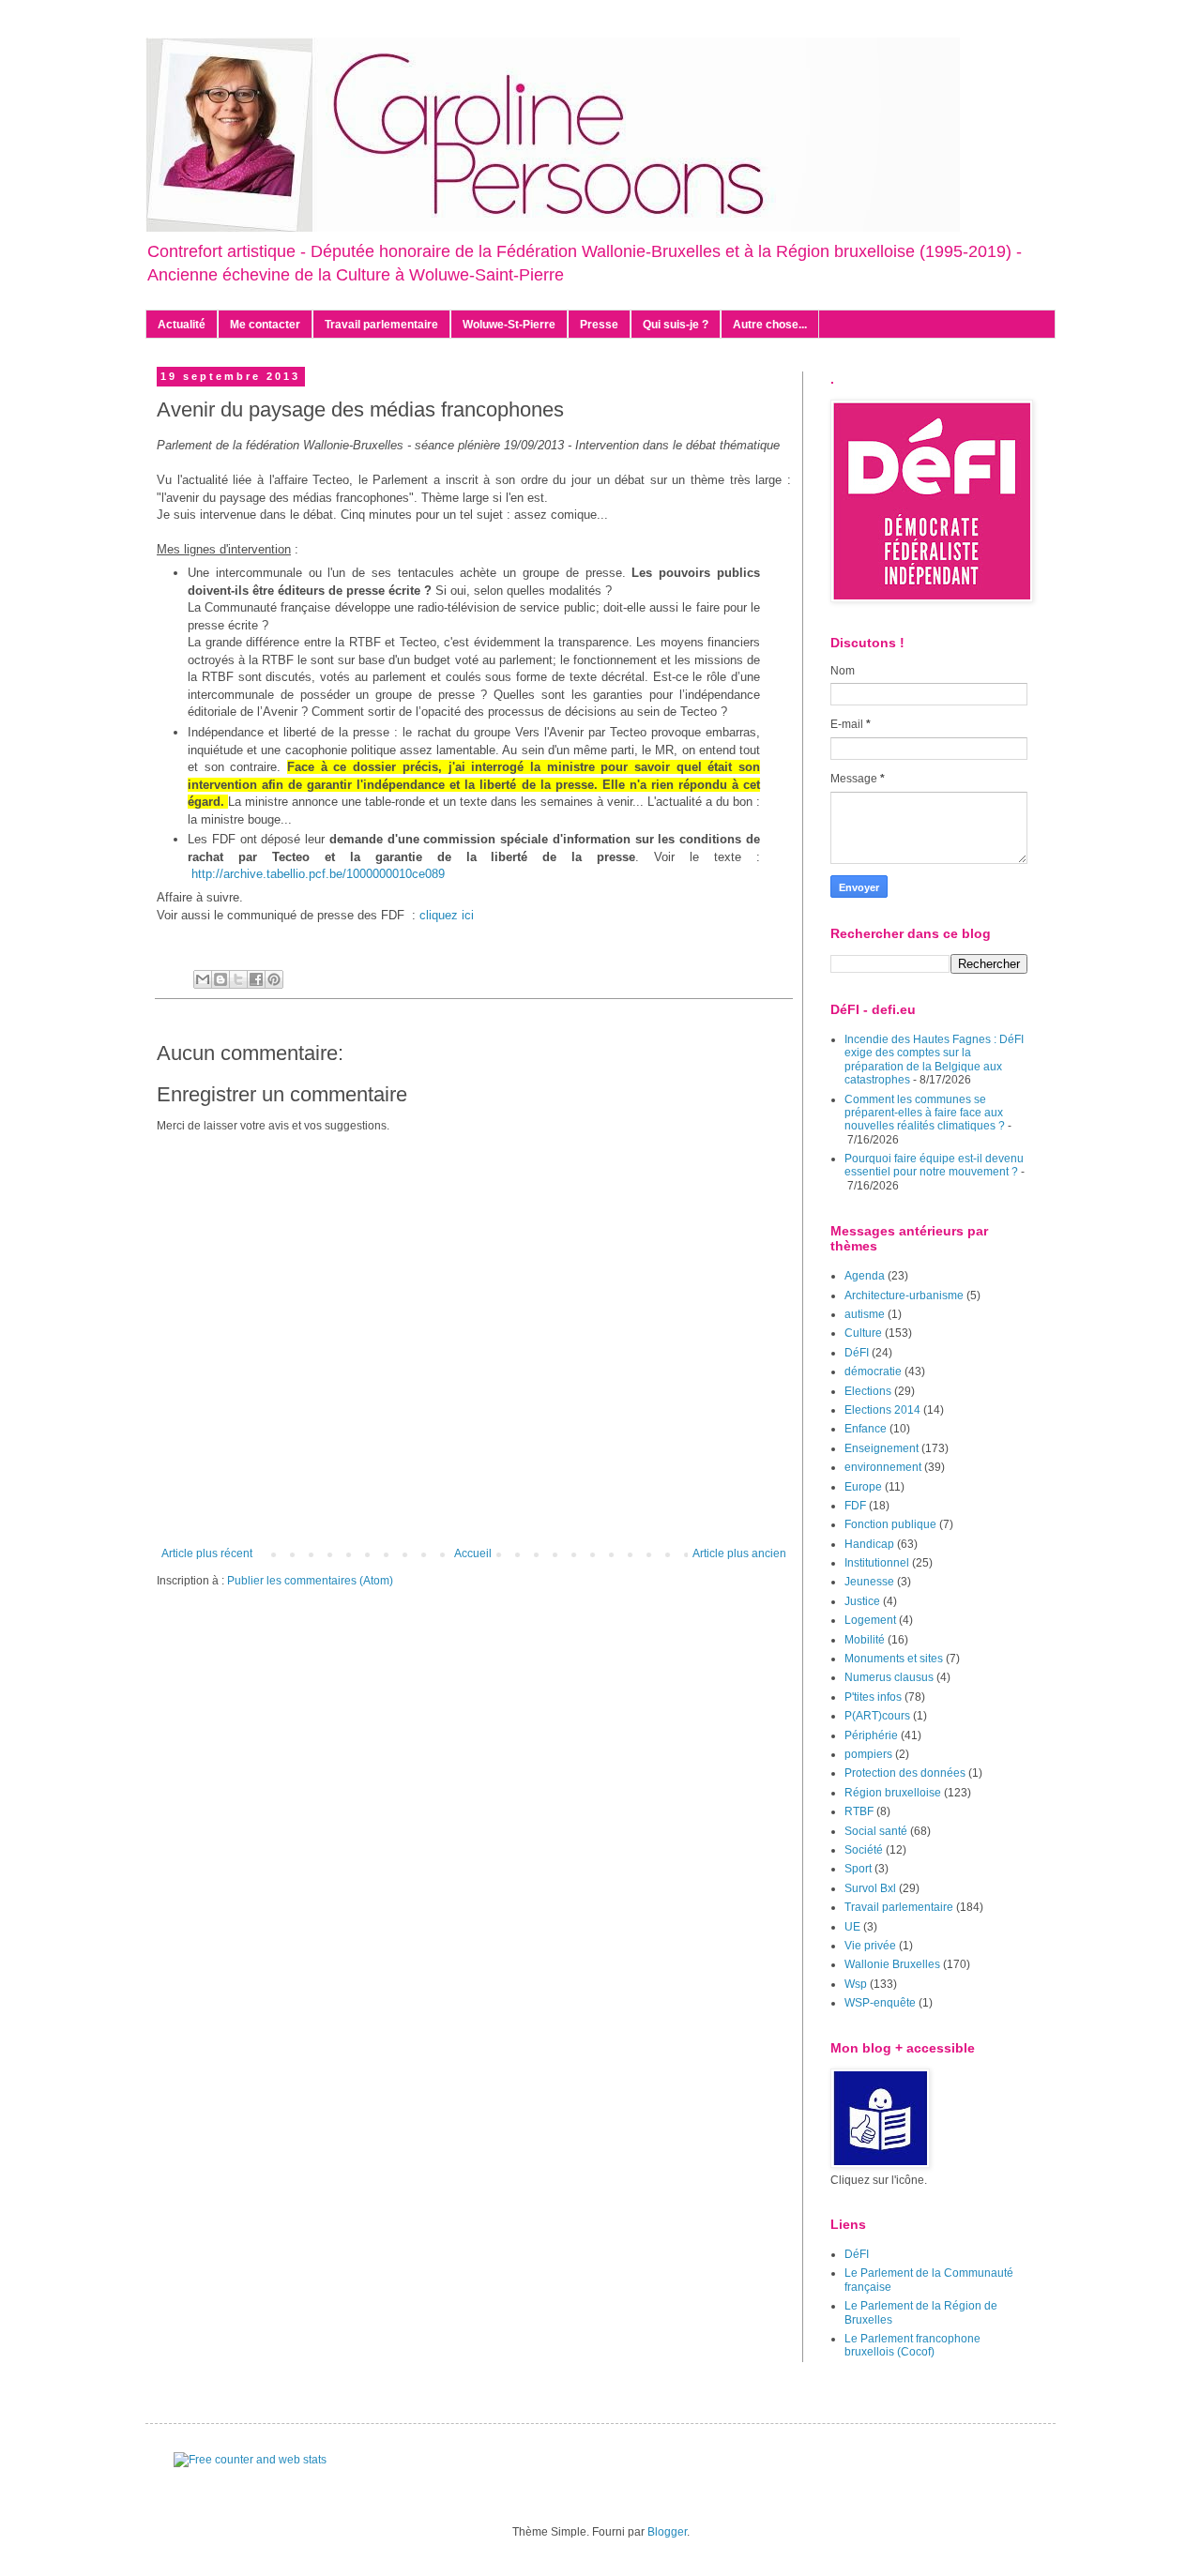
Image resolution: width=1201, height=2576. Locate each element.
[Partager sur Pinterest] (274, 979)
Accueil (473, 1553)
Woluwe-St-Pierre (509, 325)
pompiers (868, 1754)
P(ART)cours (877, 1716)
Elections (868, 1391)
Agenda (865, 1276)
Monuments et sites (894, 1659)
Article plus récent (207, 1553)
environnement (883, 1467)
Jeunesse (869, 1582)
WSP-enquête (880, 2003)
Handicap (869, 1544)
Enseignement (882, 1448)
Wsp (856, 1984)
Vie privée (870, 1946)
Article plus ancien (739, 1553)
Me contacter (265, 325)
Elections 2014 (882, 1410)
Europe (863, 1487)
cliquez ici (447, 915)
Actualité (182, 325)
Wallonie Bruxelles (892, 1964)
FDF (855, 1506)
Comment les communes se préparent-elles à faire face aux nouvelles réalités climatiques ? (925, 1113)
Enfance (866, 1429)
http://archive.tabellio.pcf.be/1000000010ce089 (318, 874)
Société (864, 1850)
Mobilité (865, 1640)
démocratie (873, 1371)
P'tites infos (873, 1697)
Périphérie (871, 1735)
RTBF (859, 1811)
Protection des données (905, 1773)
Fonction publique (890, 1524)
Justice (862, 1601)
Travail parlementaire (381, 325)
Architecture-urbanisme (904, 1296)
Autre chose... (770, 325)
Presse (599, 325)
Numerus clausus (889, 1677)
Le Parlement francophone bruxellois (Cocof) (912, 2345)
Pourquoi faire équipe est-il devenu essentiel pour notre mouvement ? (934, 1165)
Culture (863, 1333)
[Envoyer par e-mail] (203, 979)
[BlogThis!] (220, 979)
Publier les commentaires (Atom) (310, 1581)
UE (852, 1927)
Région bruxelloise (893, 1793)
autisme (865, 1314)
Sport (858, 1869)
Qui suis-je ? (676, 325)
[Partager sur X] (238, 979)
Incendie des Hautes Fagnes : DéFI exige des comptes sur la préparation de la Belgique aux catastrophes (934, 1060)
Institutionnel (877, 1563)
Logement (870, 1620)
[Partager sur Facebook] (256, 979)
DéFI (857, 1353)
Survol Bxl (870, 1888)
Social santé (876, 1831)
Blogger (667, 2532)
